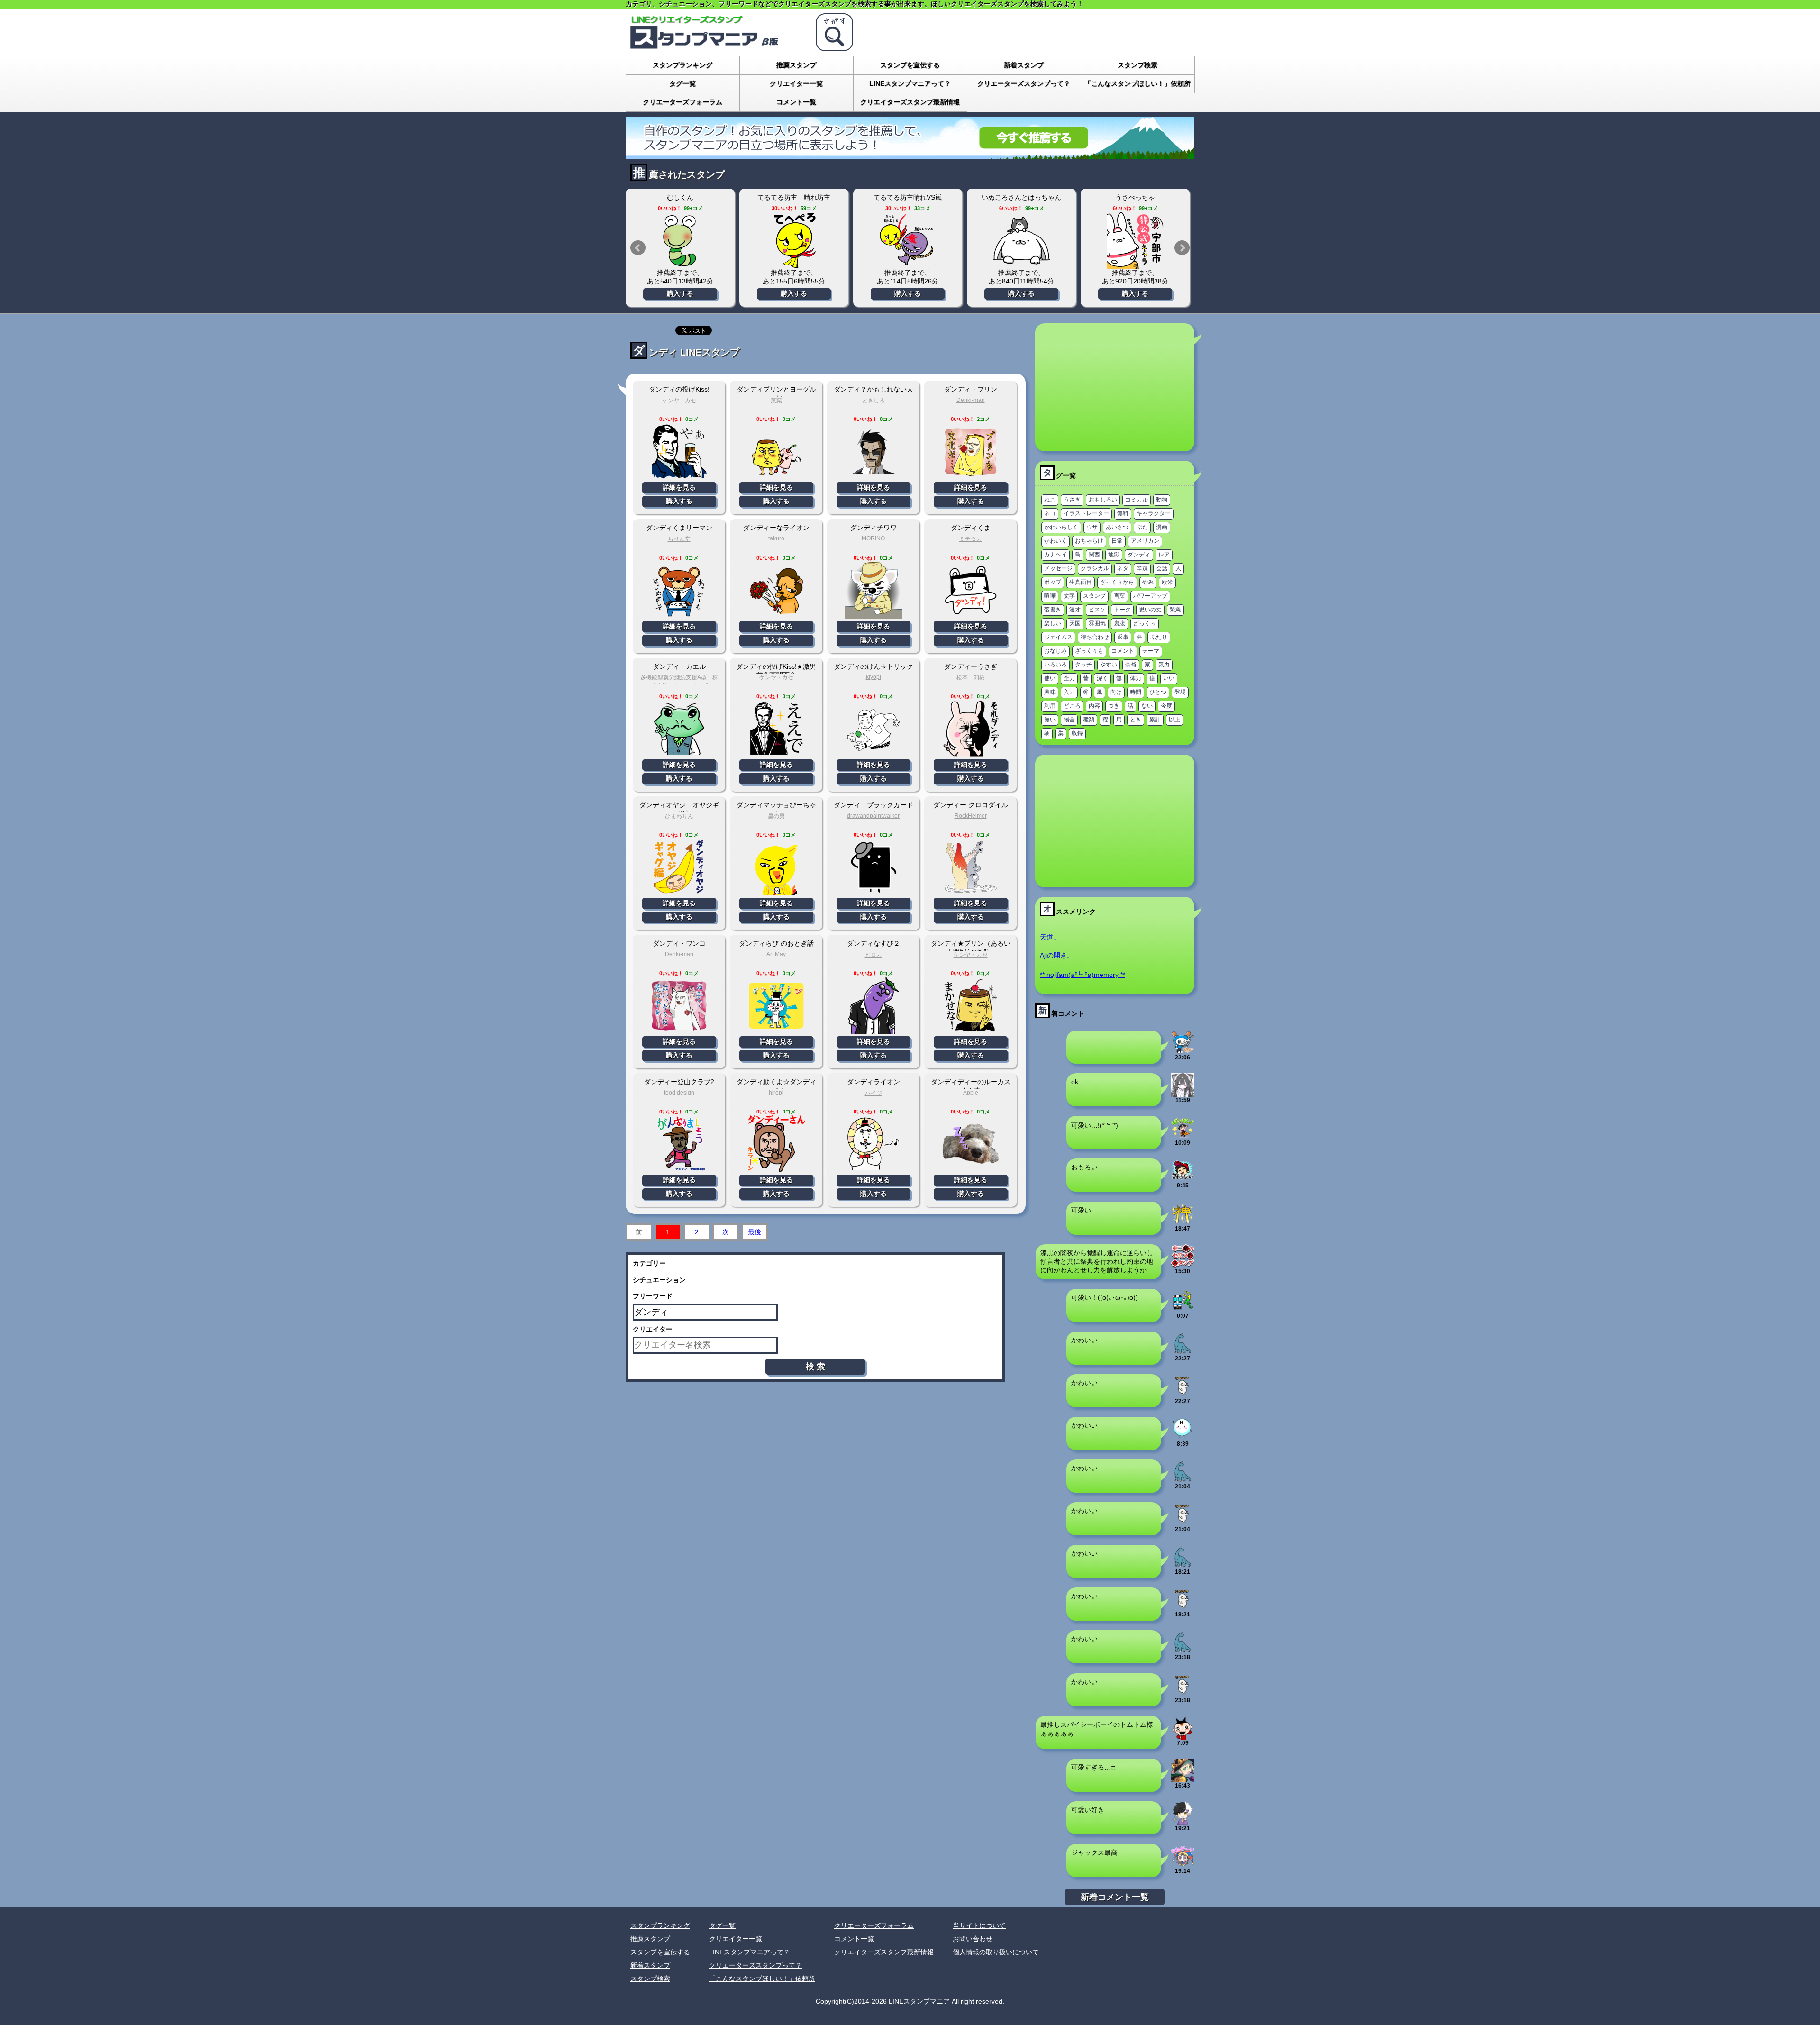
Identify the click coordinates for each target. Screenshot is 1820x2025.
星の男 (776, 816)
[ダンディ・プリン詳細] (971, 476)
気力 (1164, 665)
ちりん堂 (679, 539)
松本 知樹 (971, 677)
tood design (679, 1093)
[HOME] (716, 47)
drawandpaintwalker (873, 816)
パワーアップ (1150, 596)
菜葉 (776, 401)
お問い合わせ (973, 1939)
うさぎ (1072, 500)
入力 (1069, 692)
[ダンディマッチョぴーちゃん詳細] (776, 892)
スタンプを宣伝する (910, 65)
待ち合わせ (1095, 637)
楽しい (1053, 623)
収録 (1077, 733)
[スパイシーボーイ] (1183, 1736)
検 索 (815, 1367)
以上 (1174, 720)
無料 (1123, 513)
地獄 (1114, 555)
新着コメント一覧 (1115, 1897)
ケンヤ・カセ (679, 401)
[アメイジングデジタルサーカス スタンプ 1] (1183, 1864)
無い (1050, 720)
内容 (1094, 706)
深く (1102, 678)
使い (1050, 678)
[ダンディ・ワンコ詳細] (679, 1030)
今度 (1166, 706)
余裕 (1131, 665)
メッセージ (1058, 568)
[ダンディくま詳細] (971, 615)
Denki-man (971, 400)
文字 (1069, 596)
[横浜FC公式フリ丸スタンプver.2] (1183, 1050)
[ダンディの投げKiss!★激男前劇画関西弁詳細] (776, 753)
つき (1114, 706)
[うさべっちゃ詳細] (1135, 240)
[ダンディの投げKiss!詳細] (679, 476)
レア (1164, 555)
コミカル (1137, 500)
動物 (1162, 500)
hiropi (776, 1093)
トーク (1122, 610)
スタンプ (1094, 596)
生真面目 (1081, 582)
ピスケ (1097, 610)
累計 (1155, 720)
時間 (1136, 692)
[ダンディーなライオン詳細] (776, 615)
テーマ (1151, 651)
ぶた (1142, 527)
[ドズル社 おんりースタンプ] (1183, 1136)
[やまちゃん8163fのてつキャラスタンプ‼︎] (1183, 1309)
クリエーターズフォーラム (682, 102)
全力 (1069, 678)
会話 (1162, 568)
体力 (1136, 678)
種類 (1089, 720)
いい (1169, 678)
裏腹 (1119, 623)
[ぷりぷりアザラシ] (1183, 1394)
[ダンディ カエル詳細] (679, 753)
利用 (1050, 706)
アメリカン (1145, 541)
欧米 (1167, 582)
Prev (638, 248)
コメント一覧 (796, 102)
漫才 (1075, 610)
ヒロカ (874, 955)
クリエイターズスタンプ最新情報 (910, 102)
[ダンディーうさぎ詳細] (971, 753)
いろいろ (1056, 665)
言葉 (1119, 596)
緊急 (1175, 610)
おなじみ (1056, 651)
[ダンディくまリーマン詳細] (679, 615)
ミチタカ (971, 539)
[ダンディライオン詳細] (874, 1168)
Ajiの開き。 (1057, 955)
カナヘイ (1056, 555)
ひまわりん (679, 816)
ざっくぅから (1117, 582)
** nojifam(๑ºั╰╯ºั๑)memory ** (1083, 975)
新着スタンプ (1024, 65)
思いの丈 (1150, 610)
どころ (1072, 706)
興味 (1050, 692)
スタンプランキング (682, 65)
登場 (1180, 692)
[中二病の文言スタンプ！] (1183, 1264)
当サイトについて (979, 1925)
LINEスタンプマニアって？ (910, 83)
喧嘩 (1050, 596)
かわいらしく (1061, 527)
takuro (776, 538)
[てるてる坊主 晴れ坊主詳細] (794, 240)
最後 (755, 1232)
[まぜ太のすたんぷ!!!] (1183, 1821)
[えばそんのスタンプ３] (1183, 1178)
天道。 (1050, 937)
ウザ (1092, 527)
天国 (1075, 623)
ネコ (1050, 513)
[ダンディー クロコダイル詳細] (971, 892)
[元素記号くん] (1183, 1437)
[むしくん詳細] (680, 240)
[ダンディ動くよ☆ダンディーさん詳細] (776, 1168)
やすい (1109, 665)
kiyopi (874, 677)
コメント (1123, 651)
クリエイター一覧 (796, 83)
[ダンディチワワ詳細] (874, 615)
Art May (776, 954)
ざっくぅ (1145, 623)
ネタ (1123, 568)
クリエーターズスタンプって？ (1024, 83)
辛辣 (1142, 568)
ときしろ (874, 401)
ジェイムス (1058, 637)
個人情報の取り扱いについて (996, 1952)
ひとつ (1158, 692)
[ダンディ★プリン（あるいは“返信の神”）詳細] (971, 1030)
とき (1136, 720)
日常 (1117, 541)
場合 (1069, 720)
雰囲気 (1097, 623)
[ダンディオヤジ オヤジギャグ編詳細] (679, 892)
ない (1147, 706)
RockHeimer (971, 816)
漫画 (1162, 527)
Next (1182, 248)
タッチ (1083, 665)
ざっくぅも (1089, 651)
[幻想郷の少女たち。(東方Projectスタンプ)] (1183, 1779)
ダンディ (1139, 555)
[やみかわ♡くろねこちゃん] (1183, 1093)
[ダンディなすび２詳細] (874, 1030)
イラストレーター (1086, 513)
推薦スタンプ (796, 65)
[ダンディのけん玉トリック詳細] (874, 753)
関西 (1094, 555)
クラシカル (1095, 568)
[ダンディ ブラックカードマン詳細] (874, 892)
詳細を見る (679, 487)
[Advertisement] (1115, 387)
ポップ (1053, 582)
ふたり (1159, 637)
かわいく (1056, 541)
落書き (1053, 610)
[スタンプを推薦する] (910, 155)
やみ (1148, 582)
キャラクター (1154, 513)
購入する (680, 293)
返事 (1123, 637)
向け (1116, 692)
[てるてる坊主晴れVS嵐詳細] (908, 240)
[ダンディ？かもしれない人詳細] (874, 476)
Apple (971, 1093)
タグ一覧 (682, 83)
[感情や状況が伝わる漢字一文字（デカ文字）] (1183, 1222)
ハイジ (874, 1093)
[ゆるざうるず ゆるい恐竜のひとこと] (1183, 1351)
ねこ (1050, 500)
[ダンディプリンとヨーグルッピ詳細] (776, 476)
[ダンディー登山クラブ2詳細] (679, 1168)
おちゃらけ (1089, 541)
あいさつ (1117, 527)
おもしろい (1103, 500)
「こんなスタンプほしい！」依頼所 (1137, 83)
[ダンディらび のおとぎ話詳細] (776, 1030)
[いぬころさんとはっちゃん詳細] (1021, 240)
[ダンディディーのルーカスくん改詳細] (971, 1168)
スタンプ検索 (1137, 65)
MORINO (873, 538)
